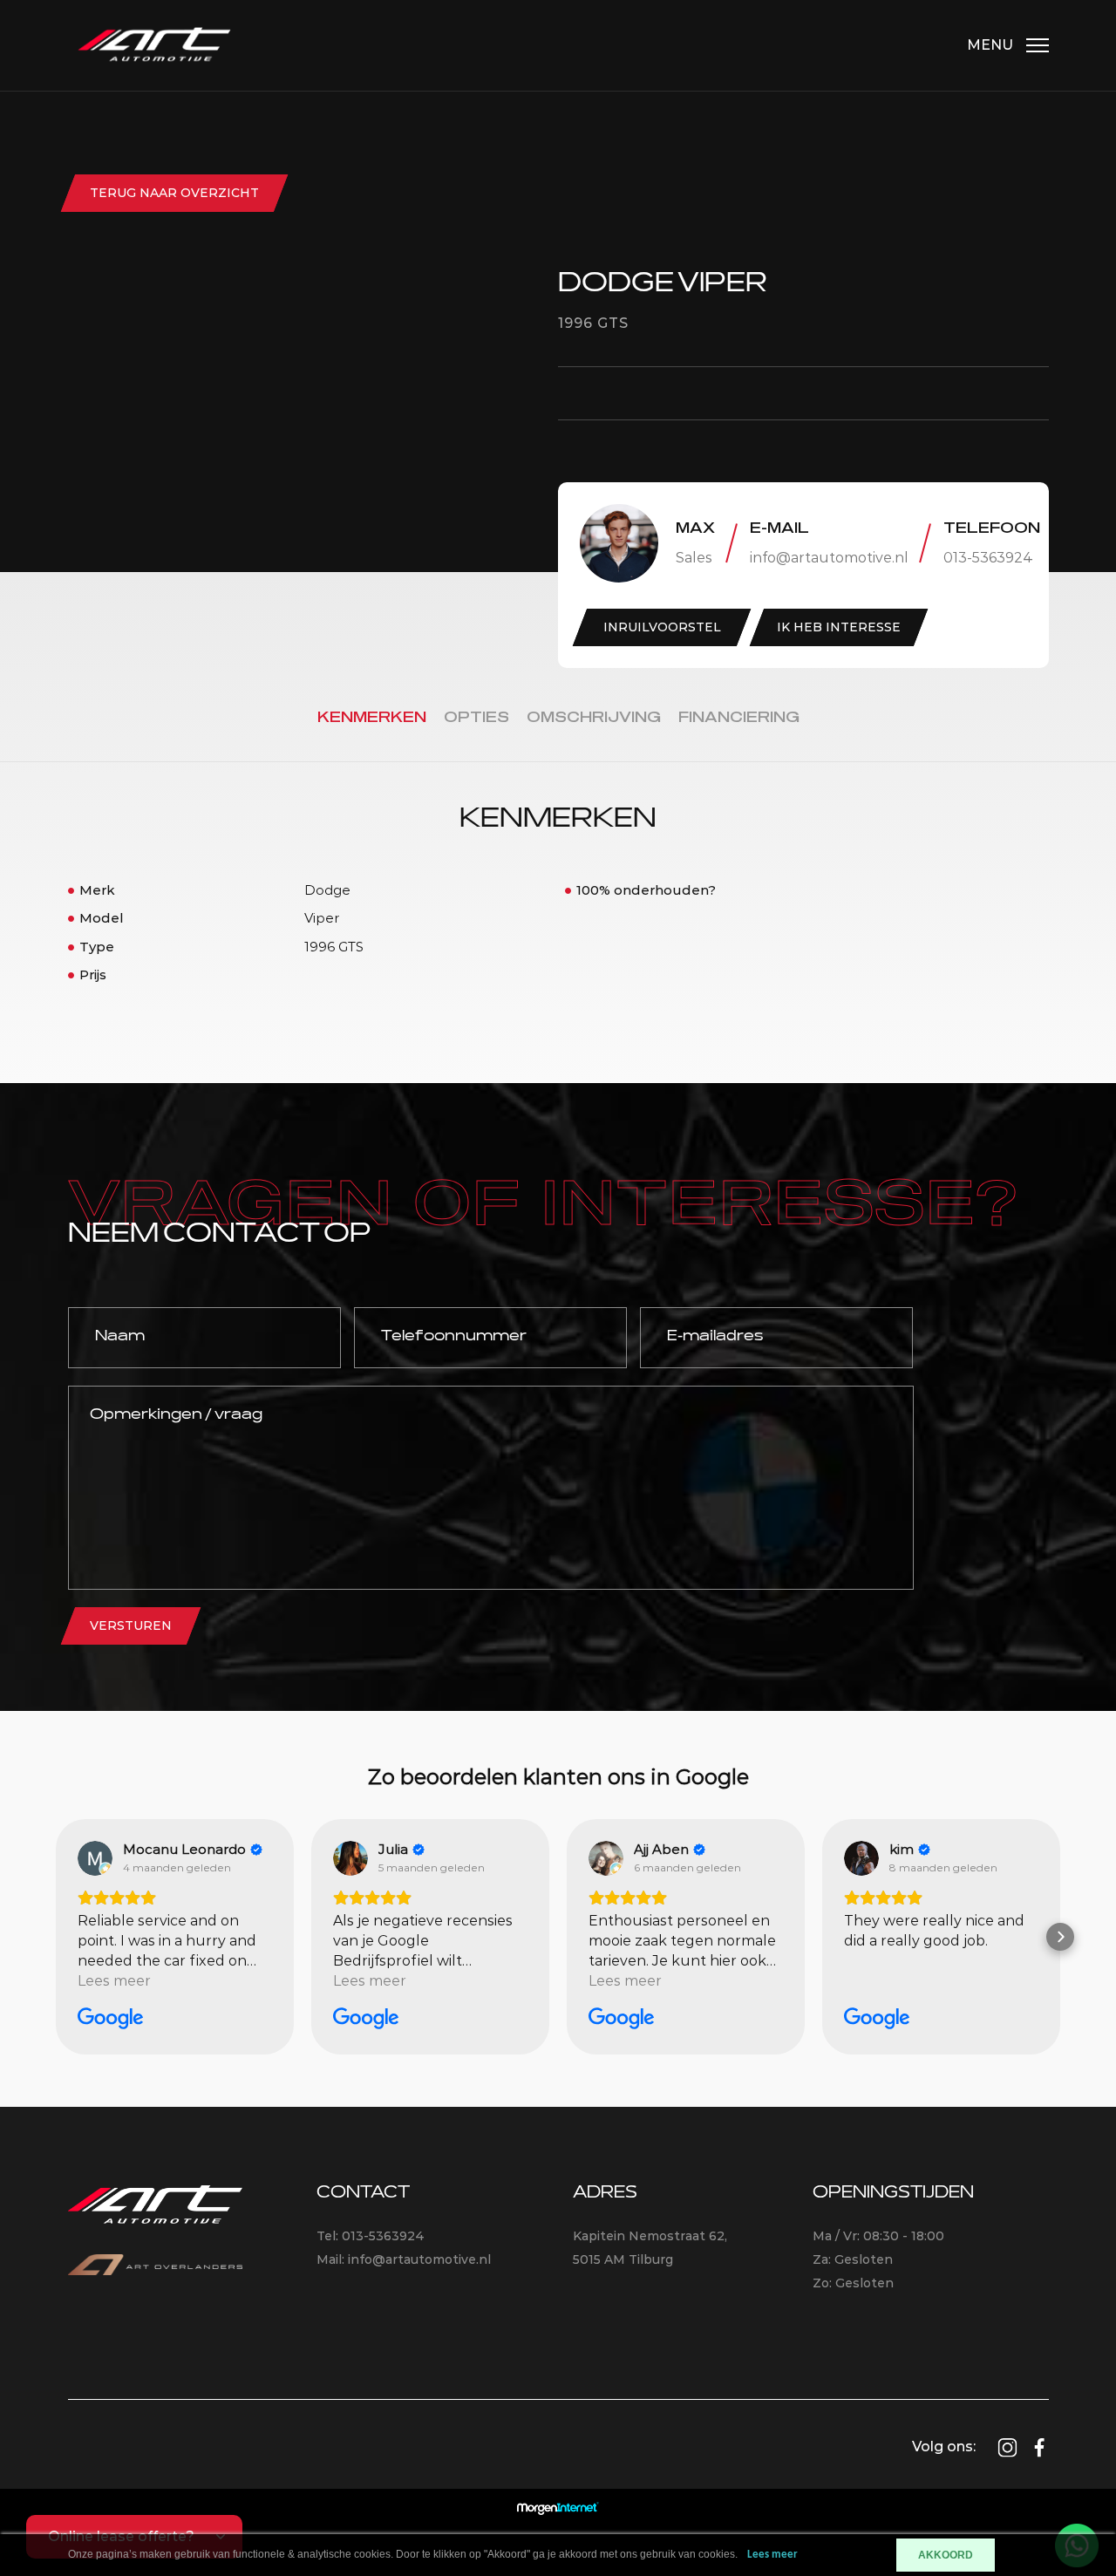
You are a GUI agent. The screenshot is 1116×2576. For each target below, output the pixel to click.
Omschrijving (594, 718)
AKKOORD (946, 2555)
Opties (476, 718)
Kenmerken (372, 718)
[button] (56, 1937)
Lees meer (772, 2555)
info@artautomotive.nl (829, 558)
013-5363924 (988, 558)
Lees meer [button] (114, 1981)
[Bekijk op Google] (95, 1858)
